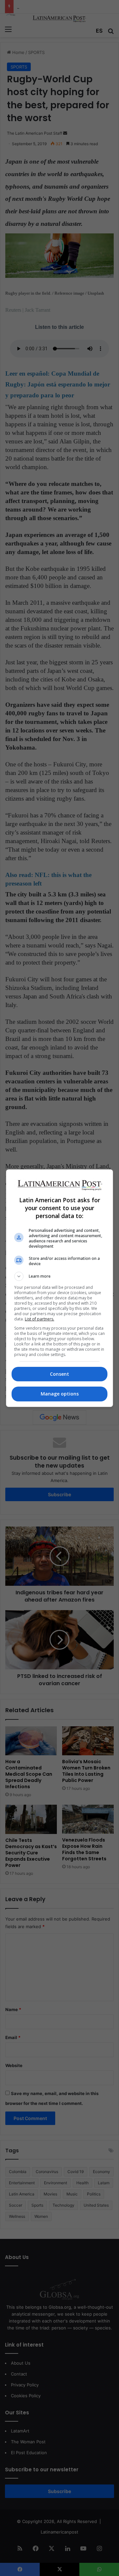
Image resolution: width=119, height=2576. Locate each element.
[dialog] (59, 1288)
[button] (59, 1276)
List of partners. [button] (40, 1319)
